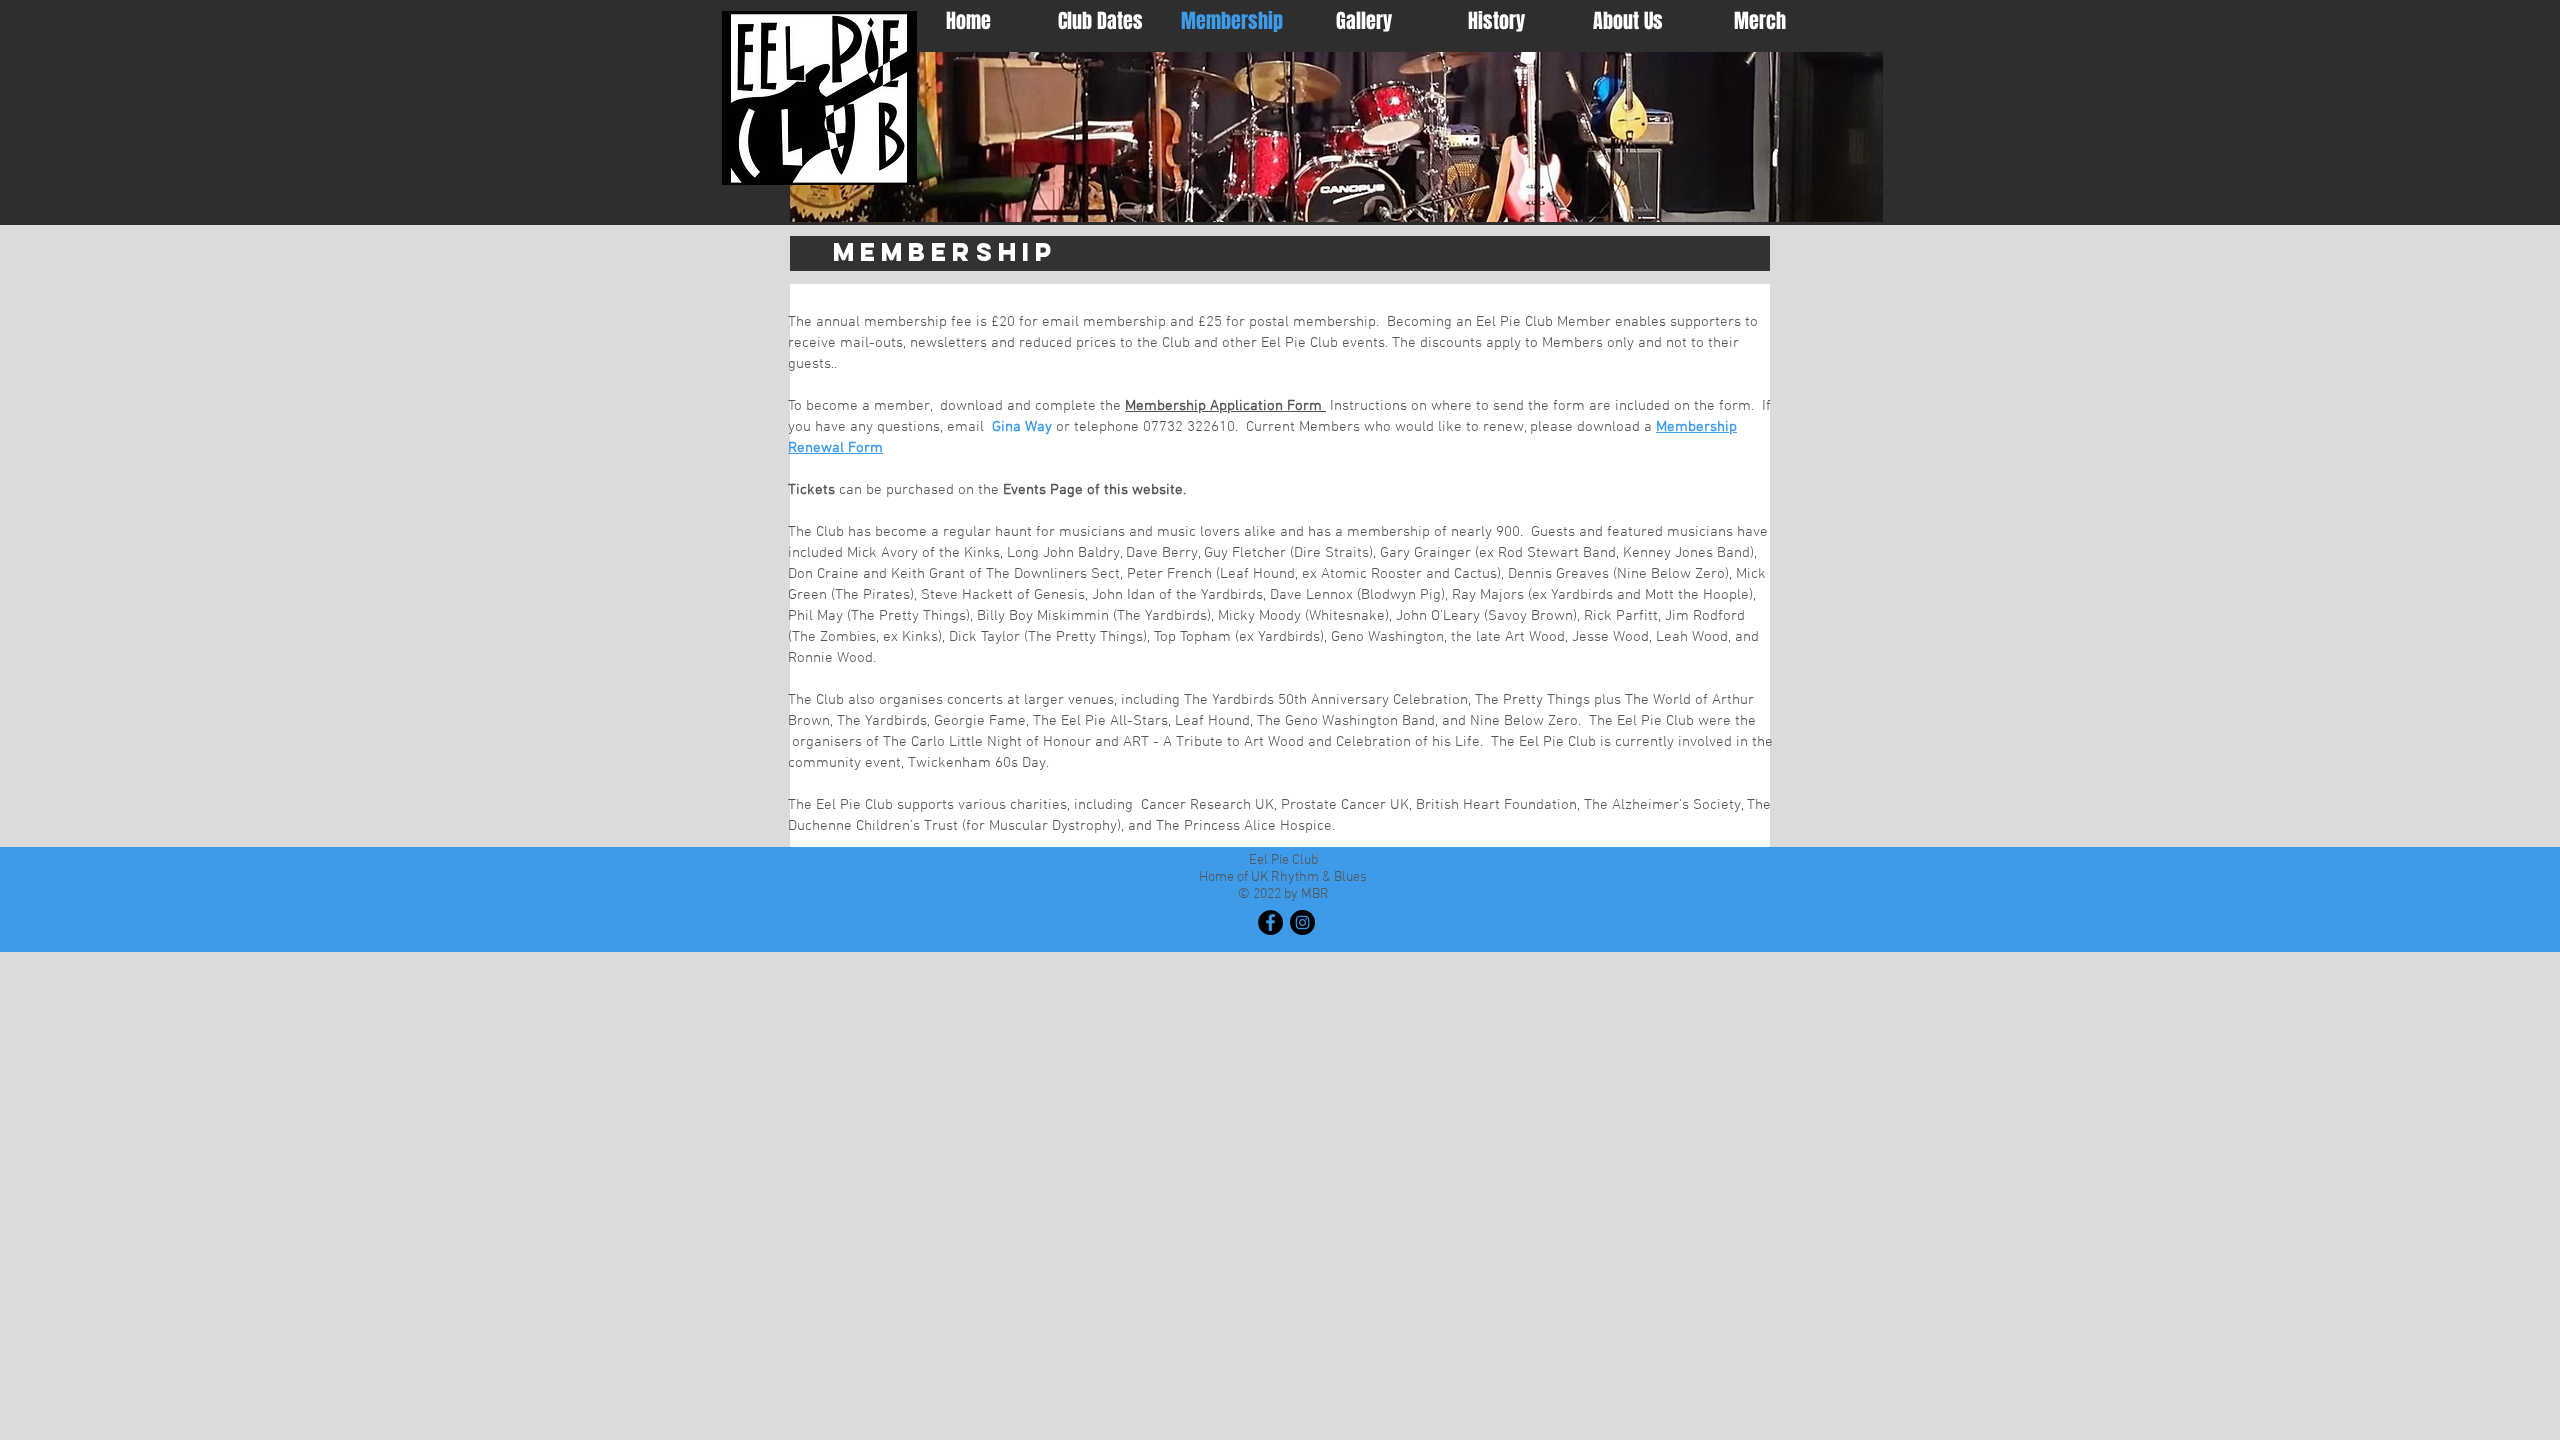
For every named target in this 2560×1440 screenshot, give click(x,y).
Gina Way (1022, 427)
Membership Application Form (1225, 406)
